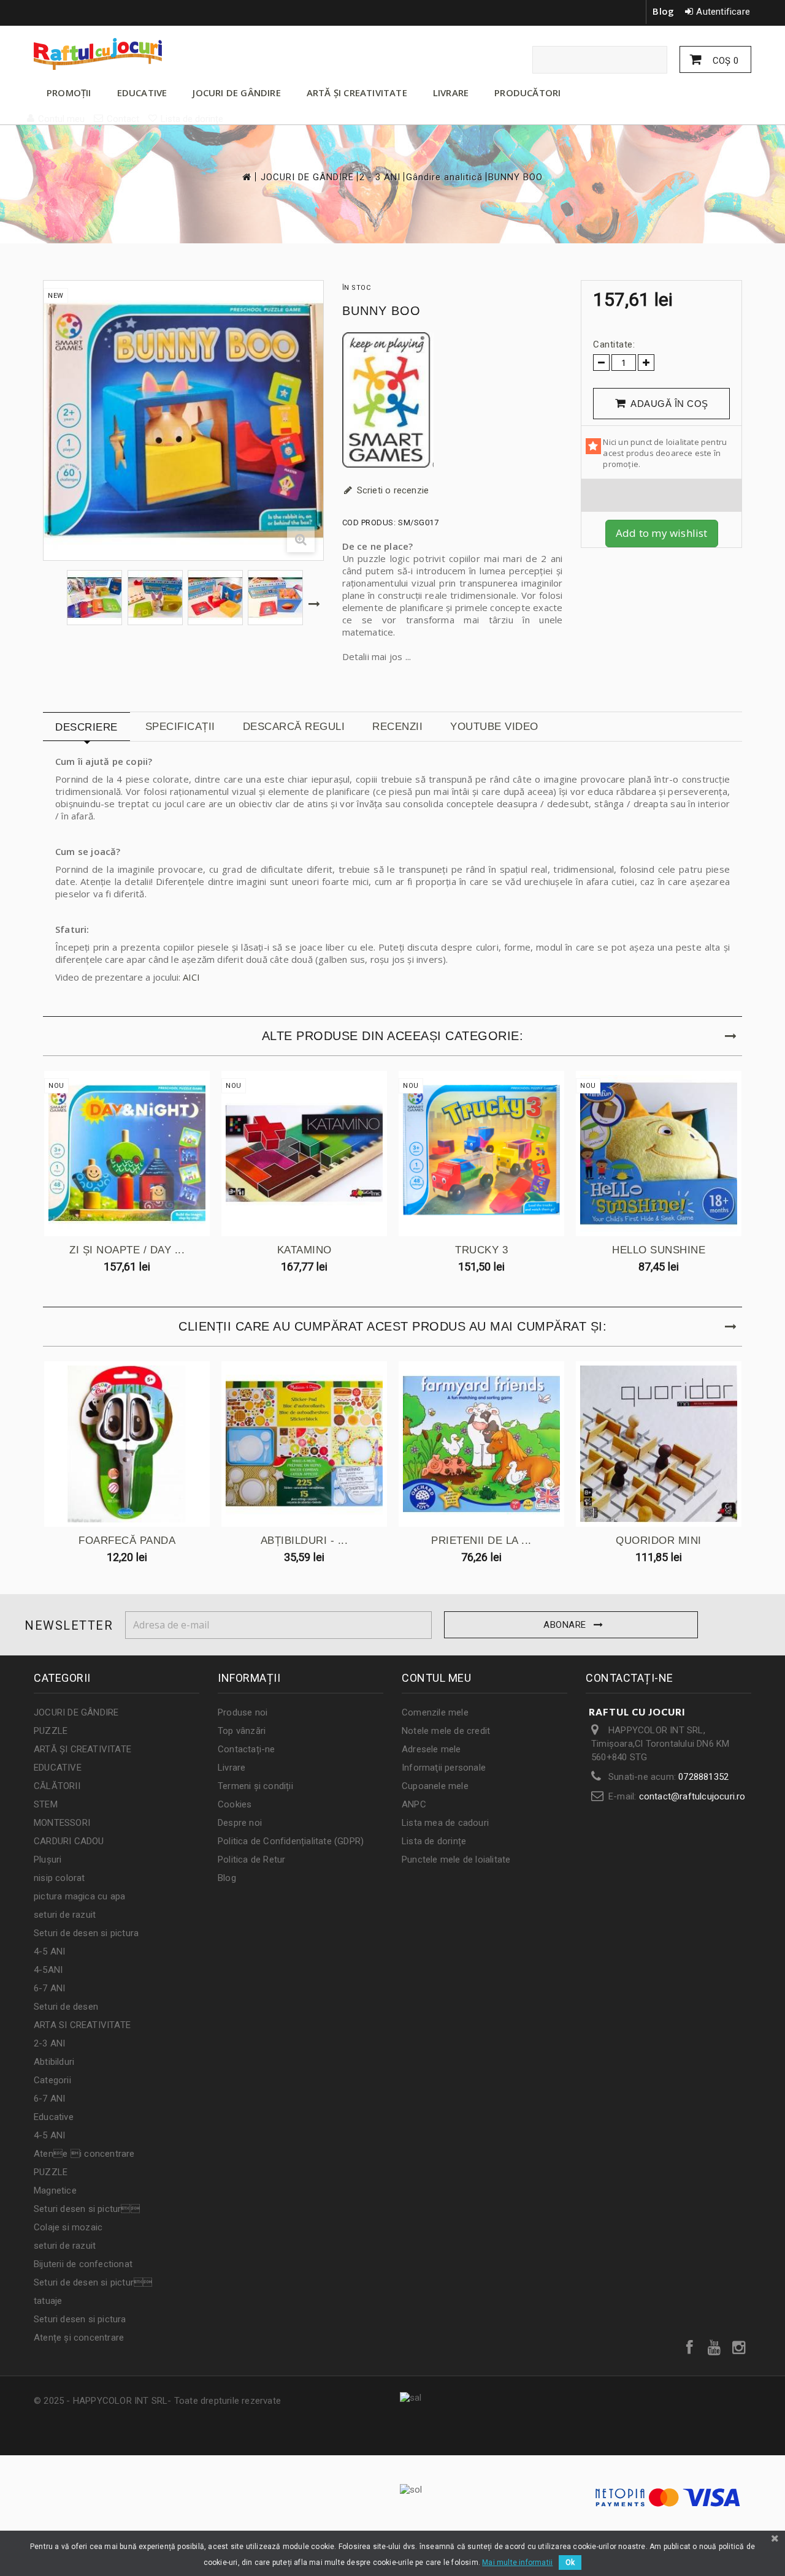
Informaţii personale (444, 1768)
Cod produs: (369, 522)
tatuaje (48, 2301)
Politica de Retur (251, 1860)
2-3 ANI (49, 2043)
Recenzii (397, 727)
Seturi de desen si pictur (93, 2282)
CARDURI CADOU (69, 1841)
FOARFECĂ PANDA (127, 1541)
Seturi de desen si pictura (86, 1933)
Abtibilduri (54, 2062)
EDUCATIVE (142, 93)
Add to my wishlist (662, 533)
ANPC (414, 1804)
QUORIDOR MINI (659, 1541)
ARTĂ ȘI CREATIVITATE (357, 93)
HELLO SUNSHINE (659, 1250)
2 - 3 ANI (380, 177)
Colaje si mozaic (68, 2227)
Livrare (232, 1768)
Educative (54, 2117)
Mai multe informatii (517, 2563)
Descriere (86, 727)
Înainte (313, 604)
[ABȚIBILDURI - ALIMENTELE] (304, 1444)
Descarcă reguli (294, 727)
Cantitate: (614, 344)
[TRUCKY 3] (481, 1153)
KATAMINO (304, 1250)
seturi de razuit (65, 1915)
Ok (570, 2563)
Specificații (180, 727)
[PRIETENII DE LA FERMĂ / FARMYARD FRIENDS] (481, 1444)
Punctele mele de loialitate (456, 1860)
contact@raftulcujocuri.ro (692, 1796)
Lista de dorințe (434, 1841)
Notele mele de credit (446, 1731)
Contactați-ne (247, 1749)
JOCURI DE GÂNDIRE (236, 93)
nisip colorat (59, 1878)
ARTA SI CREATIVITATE (82, 2025)
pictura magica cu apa (79, 1896)
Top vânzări (242, 1731)
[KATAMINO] (304, 1153)
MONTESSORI (62, 1823)
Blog (663, 11)
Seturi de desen (66, 2007)
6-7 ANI (49, 1988)
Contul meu (436, 1678)
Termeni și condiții (255, 1786)
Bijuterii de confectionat (83, 2264)
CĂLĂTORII (57, 1786)
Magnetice (55, 2190)
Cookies (235, 1804)
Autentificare (723, 12)
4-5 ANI (49, 1951)
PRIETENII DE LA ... (481, 1541)
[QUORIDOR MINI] (659, 1444)
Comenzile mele (435, 1712)
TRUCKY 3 (481, 1250)
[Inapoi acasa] (246, 177)
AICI (191, 977)
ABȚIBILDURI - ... (304, 1541)
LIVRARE (451, 93)
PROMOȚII (69, 93)
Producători (527, 93)
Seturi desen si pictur (87, 2209)
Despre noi (240, 1823)
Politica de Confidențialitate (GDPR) (291, 1841)
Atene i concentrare (84, 2154)
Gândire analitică (444, 177)
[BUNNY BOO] (94, 598)
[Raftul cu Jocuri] (147, 54)
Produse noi (243, 1712)
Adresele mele (431, 1749)
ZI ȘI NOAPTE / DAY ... (127, 1250)
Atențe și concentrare (79, 2338)
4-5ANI (48, 1970)
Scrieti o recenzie (392, 490)
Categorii (52, 2080)
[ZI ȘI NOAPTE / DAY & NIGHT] (127, 1153)
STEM (46, 1804)
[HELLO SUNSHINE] (659, 1153)
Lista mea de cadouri (445, 1823)
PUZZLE (51, 1731)
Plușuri (48, 1860)
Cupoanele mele (435, 1786)
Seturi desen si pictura (80, 2319)
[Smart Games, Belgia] (453, 400)
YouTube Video (494, 727)
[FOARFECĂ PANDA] (127, 1444)
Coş (724, 61)
